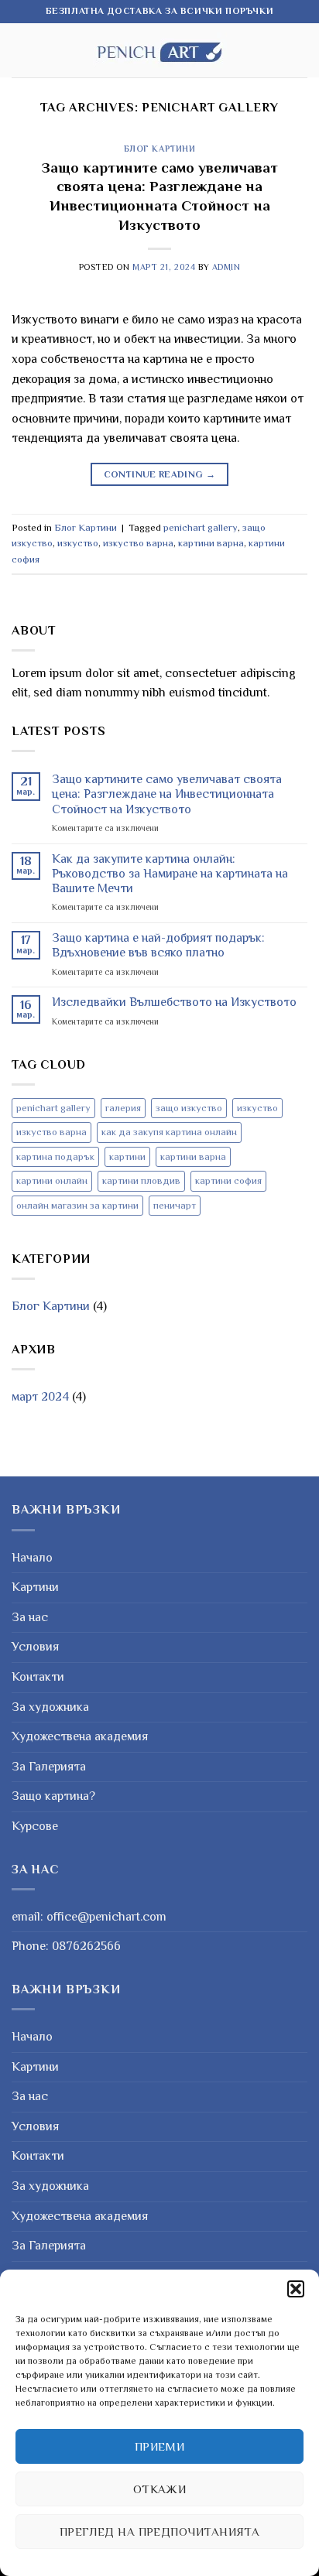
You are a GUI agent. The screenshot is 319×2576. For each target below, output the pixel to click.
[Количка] (300, 50)
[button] (296, 2289)
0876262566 (86, 1946)
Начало (32, 1558)
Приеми (160, 2446)
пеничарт (175, 1205)
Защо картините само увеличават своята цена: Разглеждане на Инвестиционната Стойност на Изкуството (167, 794)
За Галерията (49, 1767)
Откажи (160, 2489)
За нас (30, 1617)
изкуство (78, 543)
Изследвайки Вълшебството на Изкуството (174, 1002)
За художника (50, 1707)
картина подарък (55, 1156)
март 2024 (40, 1397)
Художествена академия (80, 1736)
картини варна (211, 543)
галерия (123, 1108)
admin (226, 267)
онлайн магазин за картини (77, 1205)
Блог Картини (160, 149)
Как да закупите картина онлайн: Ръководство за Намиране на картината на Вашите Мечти (170, 874)
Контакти (38, 1677)
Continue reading (160, 474)
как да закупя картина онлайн (169, 1132)
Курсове (35, 1826)
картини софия (228, 1180)
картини (127, 1156)
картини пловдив (141, 1180)
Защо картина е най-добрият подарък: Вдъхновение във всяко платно (158, 945)
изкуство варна (138, 543)
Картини (35, 1587)
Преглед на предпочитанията (160, 2532)
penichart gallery (201, 527)
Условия (35, 1647)
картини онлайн (52, 1180)
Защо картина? (53, 1796)
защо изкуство (189, 1108)
